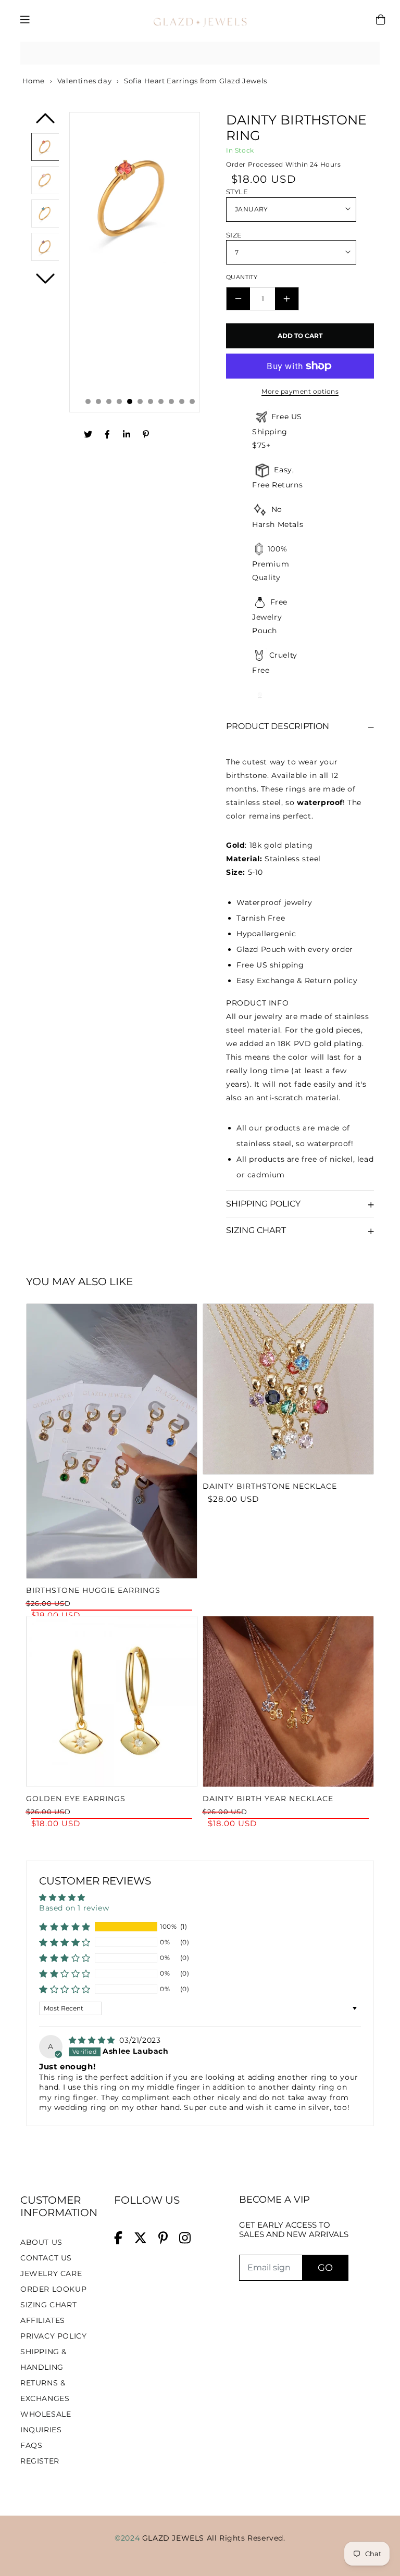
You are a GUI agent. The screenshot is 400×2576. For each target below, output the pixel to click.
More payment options (300, 391)
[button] (65, 1927)
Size (234, 235)
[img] (93, 2040)
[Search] (368, 53)
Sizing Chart (256, 1230)
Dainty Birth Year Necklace (268, 1799)
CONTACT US (46, 2258)
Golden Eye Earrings (76, 1799)
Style (237, 192)
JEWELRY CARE (51, 2273)
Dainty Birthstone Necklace (270, 1486)
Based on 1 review (74, 1908)
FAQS (31, 2445)
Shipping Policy (263, 1204)
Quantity (242, 277)
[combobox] (200, 53)
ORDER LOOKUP (53, 2289)
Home (33, 81)
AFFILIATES (43, 2320)
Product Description (278, 726)
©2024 (128, 2538)
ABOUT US (41, 2242)
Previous (45, 122)
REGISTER (40, 2461)
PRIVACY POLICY (53, 2336)
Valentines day (84, 81)
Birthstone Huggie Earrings (93, 1590)
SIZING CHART (48, 2305)
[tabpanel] (135, 262)
